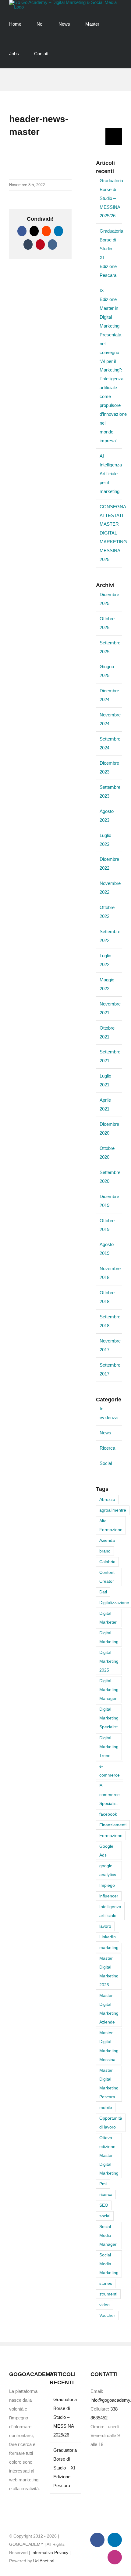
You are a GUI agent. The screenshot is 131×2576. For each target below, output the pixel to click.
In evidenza (109, 1413)
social (105, 2216)
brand (105, 1551)
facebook (108, 1814)
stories (106, 2283)
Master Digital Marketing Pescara (109, 2084)
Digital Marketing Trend (109, 1747)
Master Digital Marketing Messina (109, 2046)
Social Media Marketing (109, 2264)
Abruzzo (107, 1500)
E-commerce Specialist (110, 1795)
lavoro (105, 1926)
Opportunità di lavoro (111, 2123)
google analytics (108, 1870)
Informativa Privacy (50, 2552)
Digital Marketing (109, 1637)
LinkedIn (108, 1937)
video (104, 2305)
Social (106, 1463)
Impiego (107, 1885)
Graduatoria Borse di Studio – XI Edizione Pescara (65, 2468)
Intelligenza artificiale (110, 1911)
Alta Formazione (111, 1525)
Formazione (111, 1836)
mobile (106, 2108)
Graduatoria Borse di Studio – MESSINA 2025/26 (111, 198)
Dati (103, 1592)
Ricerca (107, 1448)
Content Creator (107, 1577)
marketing (109, 1948)
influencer (109, 1896)
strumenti (108, 2294)
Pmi (103, 2184)
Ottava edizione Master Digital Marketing (109, 2156)
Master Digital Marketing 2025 (109, 1972)
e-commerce (110, 1771)
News (105, 1433)
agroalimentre (113, 1510)
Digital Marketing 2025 (109, 1661)
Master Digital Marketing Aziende (109, 2009)
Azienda (107, 1540)
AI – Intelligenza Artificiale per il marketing (111, 474)
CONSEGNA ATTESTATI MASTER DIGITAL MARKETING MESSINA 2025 (113, 533)
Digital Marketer (108, 1618)
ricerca (106, 2195)
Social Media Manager (108, 2235)
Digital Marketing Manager (109, 1690)
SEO (104, 2205)
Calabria (107, 1562)
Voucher (107, 2315)
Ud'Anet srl (44, 2561)
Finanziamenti (113, 1825)
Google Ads (106, 1851)
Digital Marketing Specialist (109, 1718)
